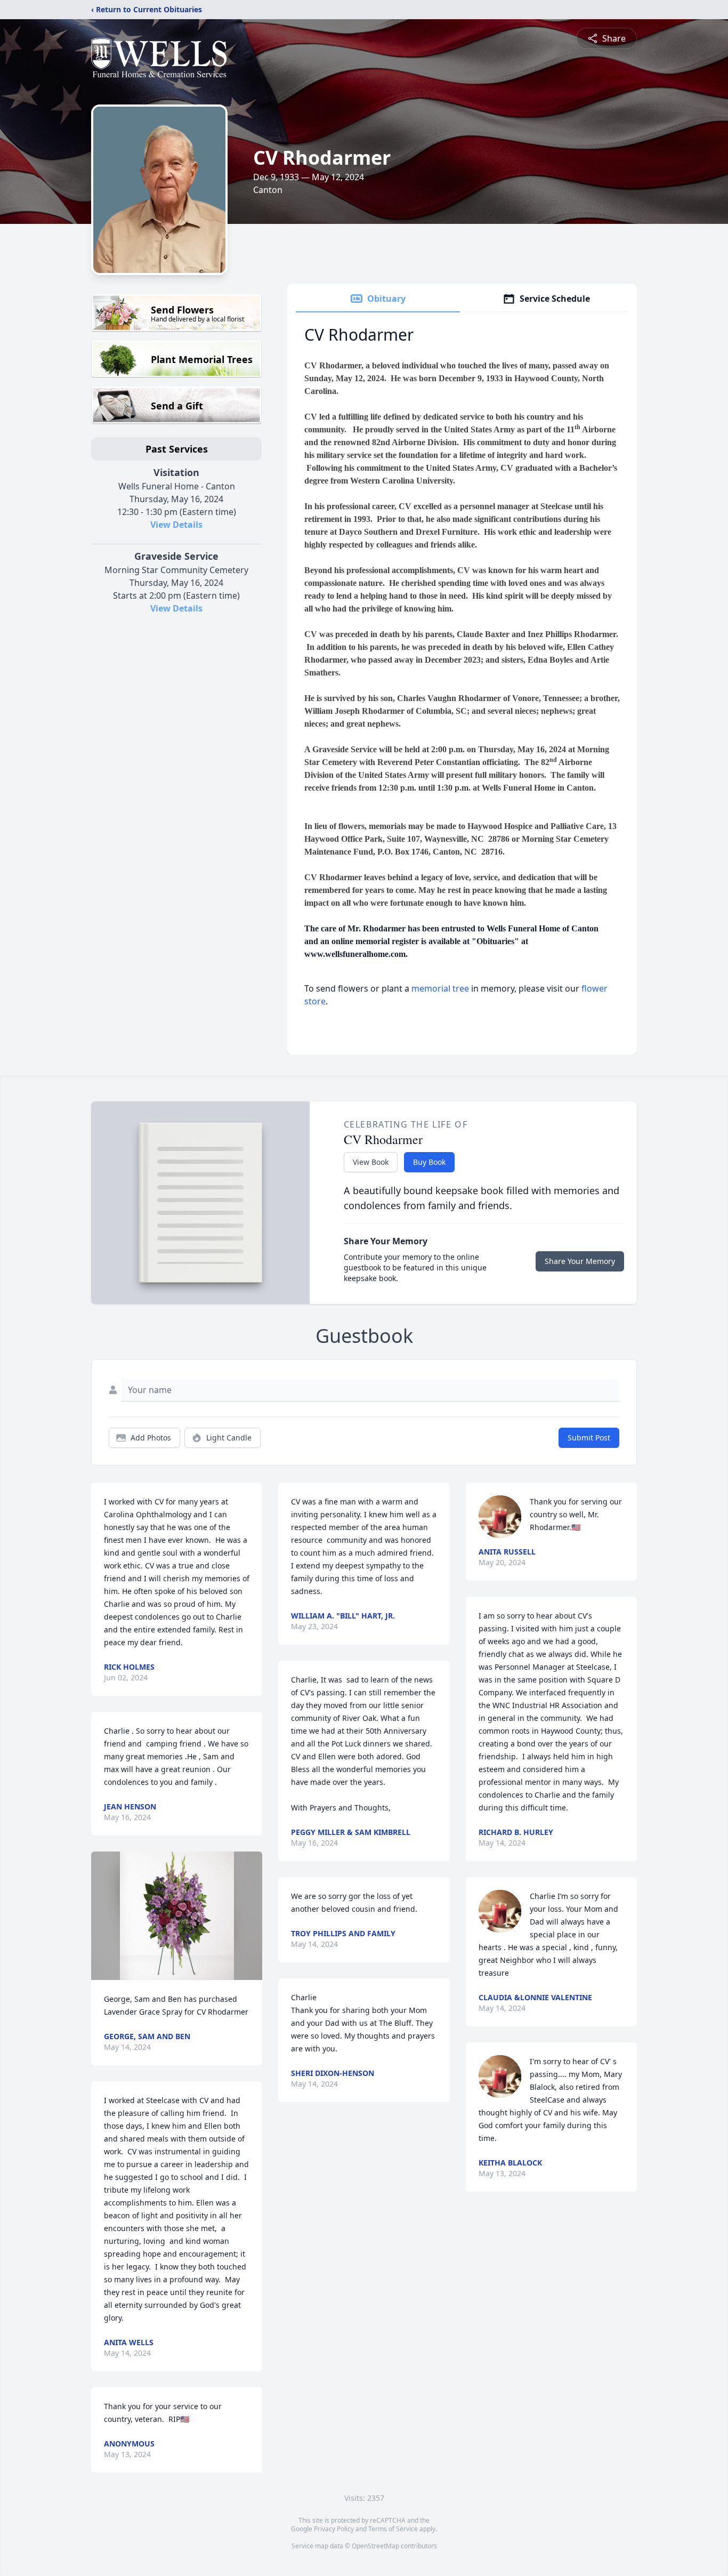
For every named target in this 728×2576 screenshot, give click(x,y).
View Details (176, 525)
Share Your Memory (580, 1261)
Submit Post (589, 1438)
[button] (177, 1916)
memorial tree (440, 988)
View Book (371, 1162)
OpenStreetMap (375, 2546)
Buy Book (429, 1162)
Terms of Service (393, 2529)
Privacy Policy (334, 2529)
